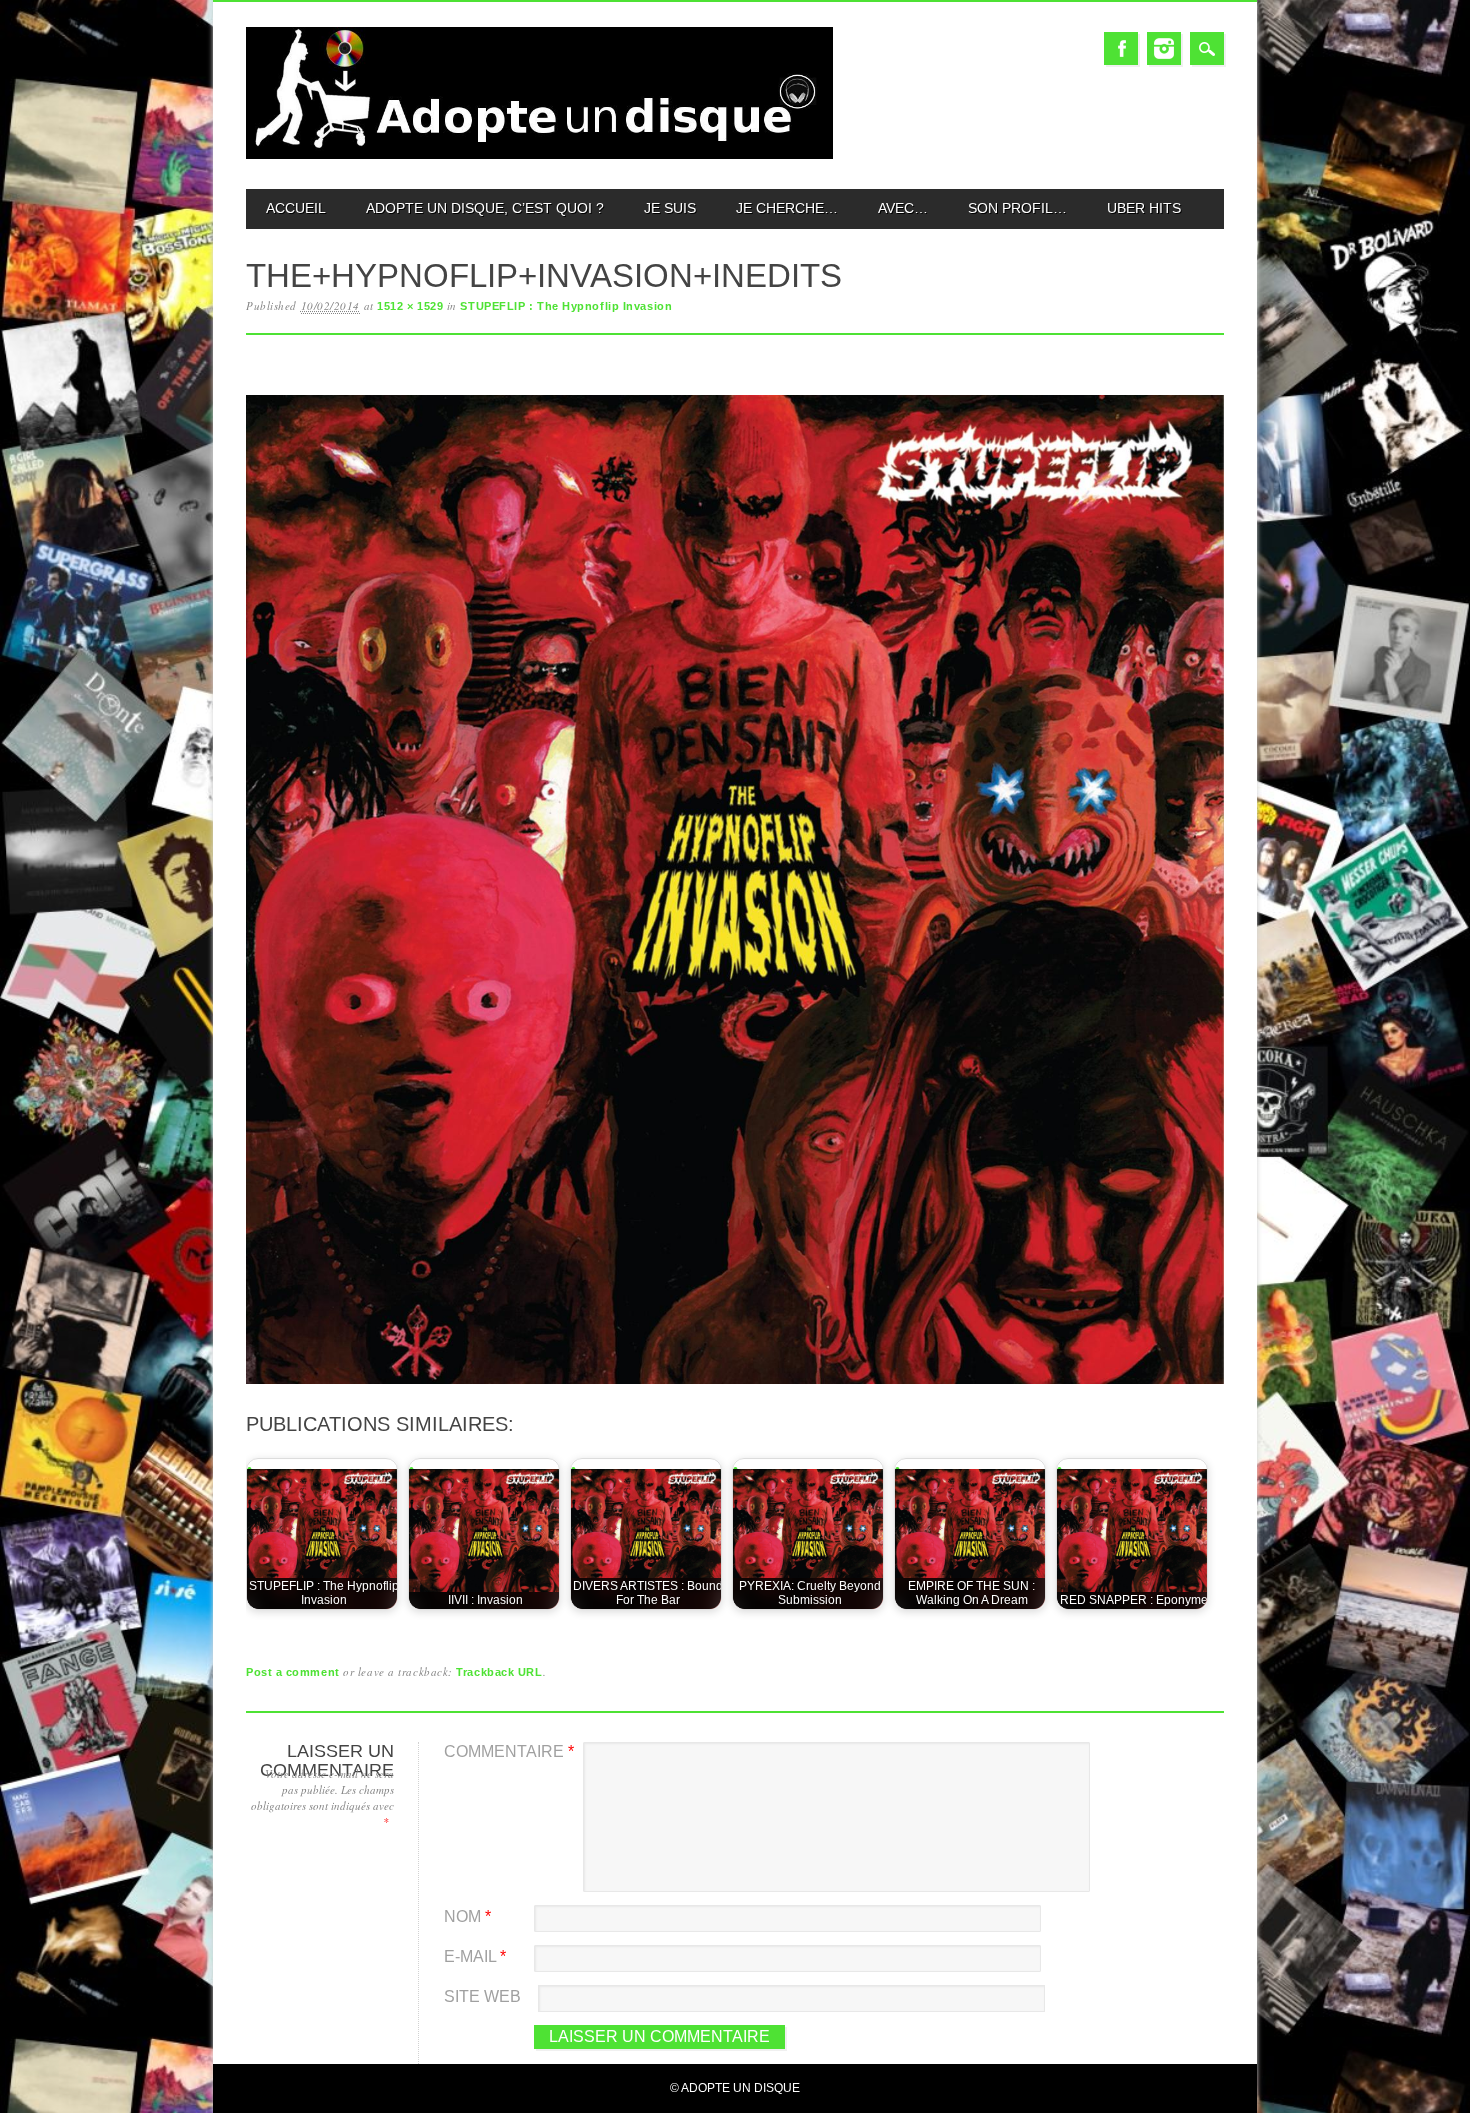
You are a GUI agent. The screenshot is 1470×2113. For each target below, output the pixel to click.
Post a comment (293, 1672)
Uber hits (1144, 208)
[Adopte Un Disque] (539, 154)
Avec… (903, 208)
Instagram (1164, 48)
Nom (467, 1916)
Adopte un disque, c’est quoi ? (485, 208)
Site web (482, 1996)
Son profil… (1017, 208)
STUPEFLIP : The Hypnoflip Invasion (566, 306)
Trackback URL (499, 1672)
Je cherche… (787, 208)
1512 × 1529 (410, 306)
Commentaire (509, 1751)
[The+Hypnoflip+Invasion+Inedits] (735, 1384)
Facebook (1121, 48)
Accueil (296, 208)
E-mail (475, 1956)
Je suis (670, 208)
